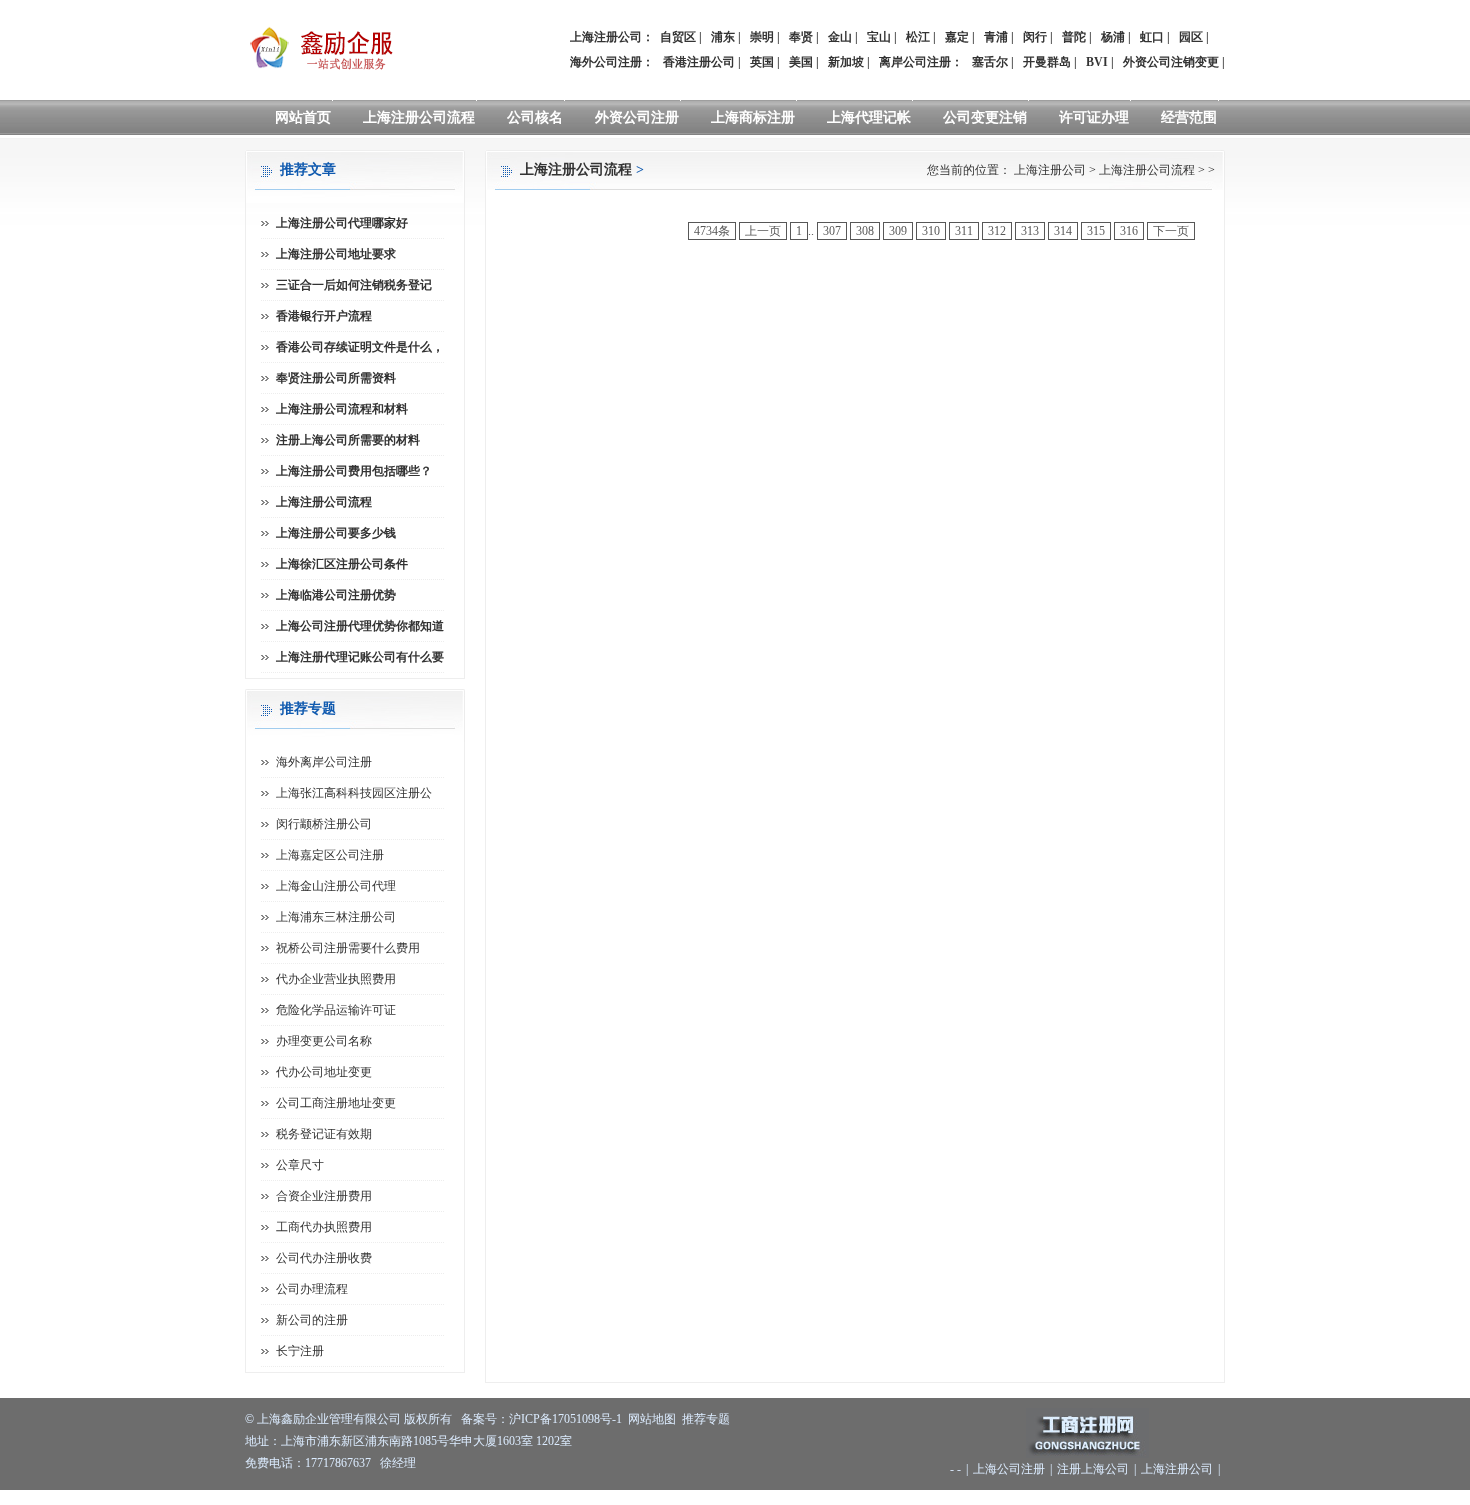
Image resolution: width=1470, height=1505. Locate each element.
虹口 (1152, 37)
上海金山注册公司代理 (336, 886)
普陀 (1074, 37)
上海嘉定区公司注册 (330, 855)
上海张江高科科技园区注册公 (354, 793)
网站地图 (652, 1419)
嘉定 (957, 37)
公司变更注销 (985, 117)
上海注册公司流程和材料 (342, 409)
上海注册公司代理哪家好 (342, 223)
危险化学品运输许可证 (336, 1010)
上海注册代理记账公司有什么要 (360, 657)
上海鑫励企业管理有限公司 (329, 1419)
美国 (801, 62)
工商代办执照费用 (324, 1227)
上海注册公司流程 (419, 117)
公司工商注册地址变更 (336, 1103)
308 (865, 231)
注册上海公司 (1093, 1469)
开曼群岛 (1047, 62)
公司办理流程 (312, 1289)
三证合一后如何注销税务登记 (354, 285)
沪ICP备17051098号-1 (565, 1419)
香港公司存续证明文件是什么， (360, 347)
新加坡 (846, 62)
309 (898, 231)
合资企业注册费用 (324, 1196)
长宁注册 (300, 1351)
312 (997, 231)
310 (931, 231)
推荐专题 (706, 1419)
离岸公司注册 (915, 62)
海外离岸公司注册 (324, 762)
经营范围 (1189, 117)
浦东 (723, 37)
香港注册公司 (699, 62)
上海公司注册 (1009, 1469)
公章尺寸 (300, 1165)
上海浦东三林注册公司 (336, 917)
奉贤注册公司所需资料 (336, 378)
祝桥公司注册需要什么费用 (348, 948)
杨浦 (1113, 37)
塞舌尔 (990, 62)
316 (1129, 231)
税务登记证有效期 (324, 1134)
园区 (1191, 37)
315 (1096, 231)
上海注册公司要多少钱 (336, 533)
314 (1063, 231)
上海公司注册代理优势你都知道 (360, 626)
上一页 (763, 231)
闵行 (1035, 37)
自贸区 (678, 37)
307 (832, 231)
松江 (918, 37)
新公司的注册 (312, 1320)
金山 (840, 37)
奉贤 (801, 37)
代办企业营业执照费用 (336, 979)
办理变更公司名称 (324, 1041)
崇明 (762, 37)
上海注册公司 (1050, 170)
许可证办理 (1094, 117)
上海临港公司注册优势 (336, 595)
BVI (1097, 62)
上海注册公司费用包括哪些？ (354, 471)
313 (1030, 231)
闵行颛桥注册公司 (324, 824)
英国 (762, 62)
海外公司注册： (612, 62)
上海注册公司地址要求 (336, 254)
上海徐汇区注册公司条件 (342, 564)
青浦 (996, 37)
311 (964, 231)
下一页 (1171, 231)
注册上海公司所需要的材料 (348, 440)
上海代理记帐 (869, 117)
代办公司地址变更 (324, 1072)
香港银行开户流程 (324, 316)
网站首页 (303, 117)
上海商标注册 (753, 117)
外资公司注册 (637, 117)
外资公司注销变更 (1171, 62)
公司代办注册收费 (324, 1258)
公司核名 (535, 117)
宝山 (879, 37)
